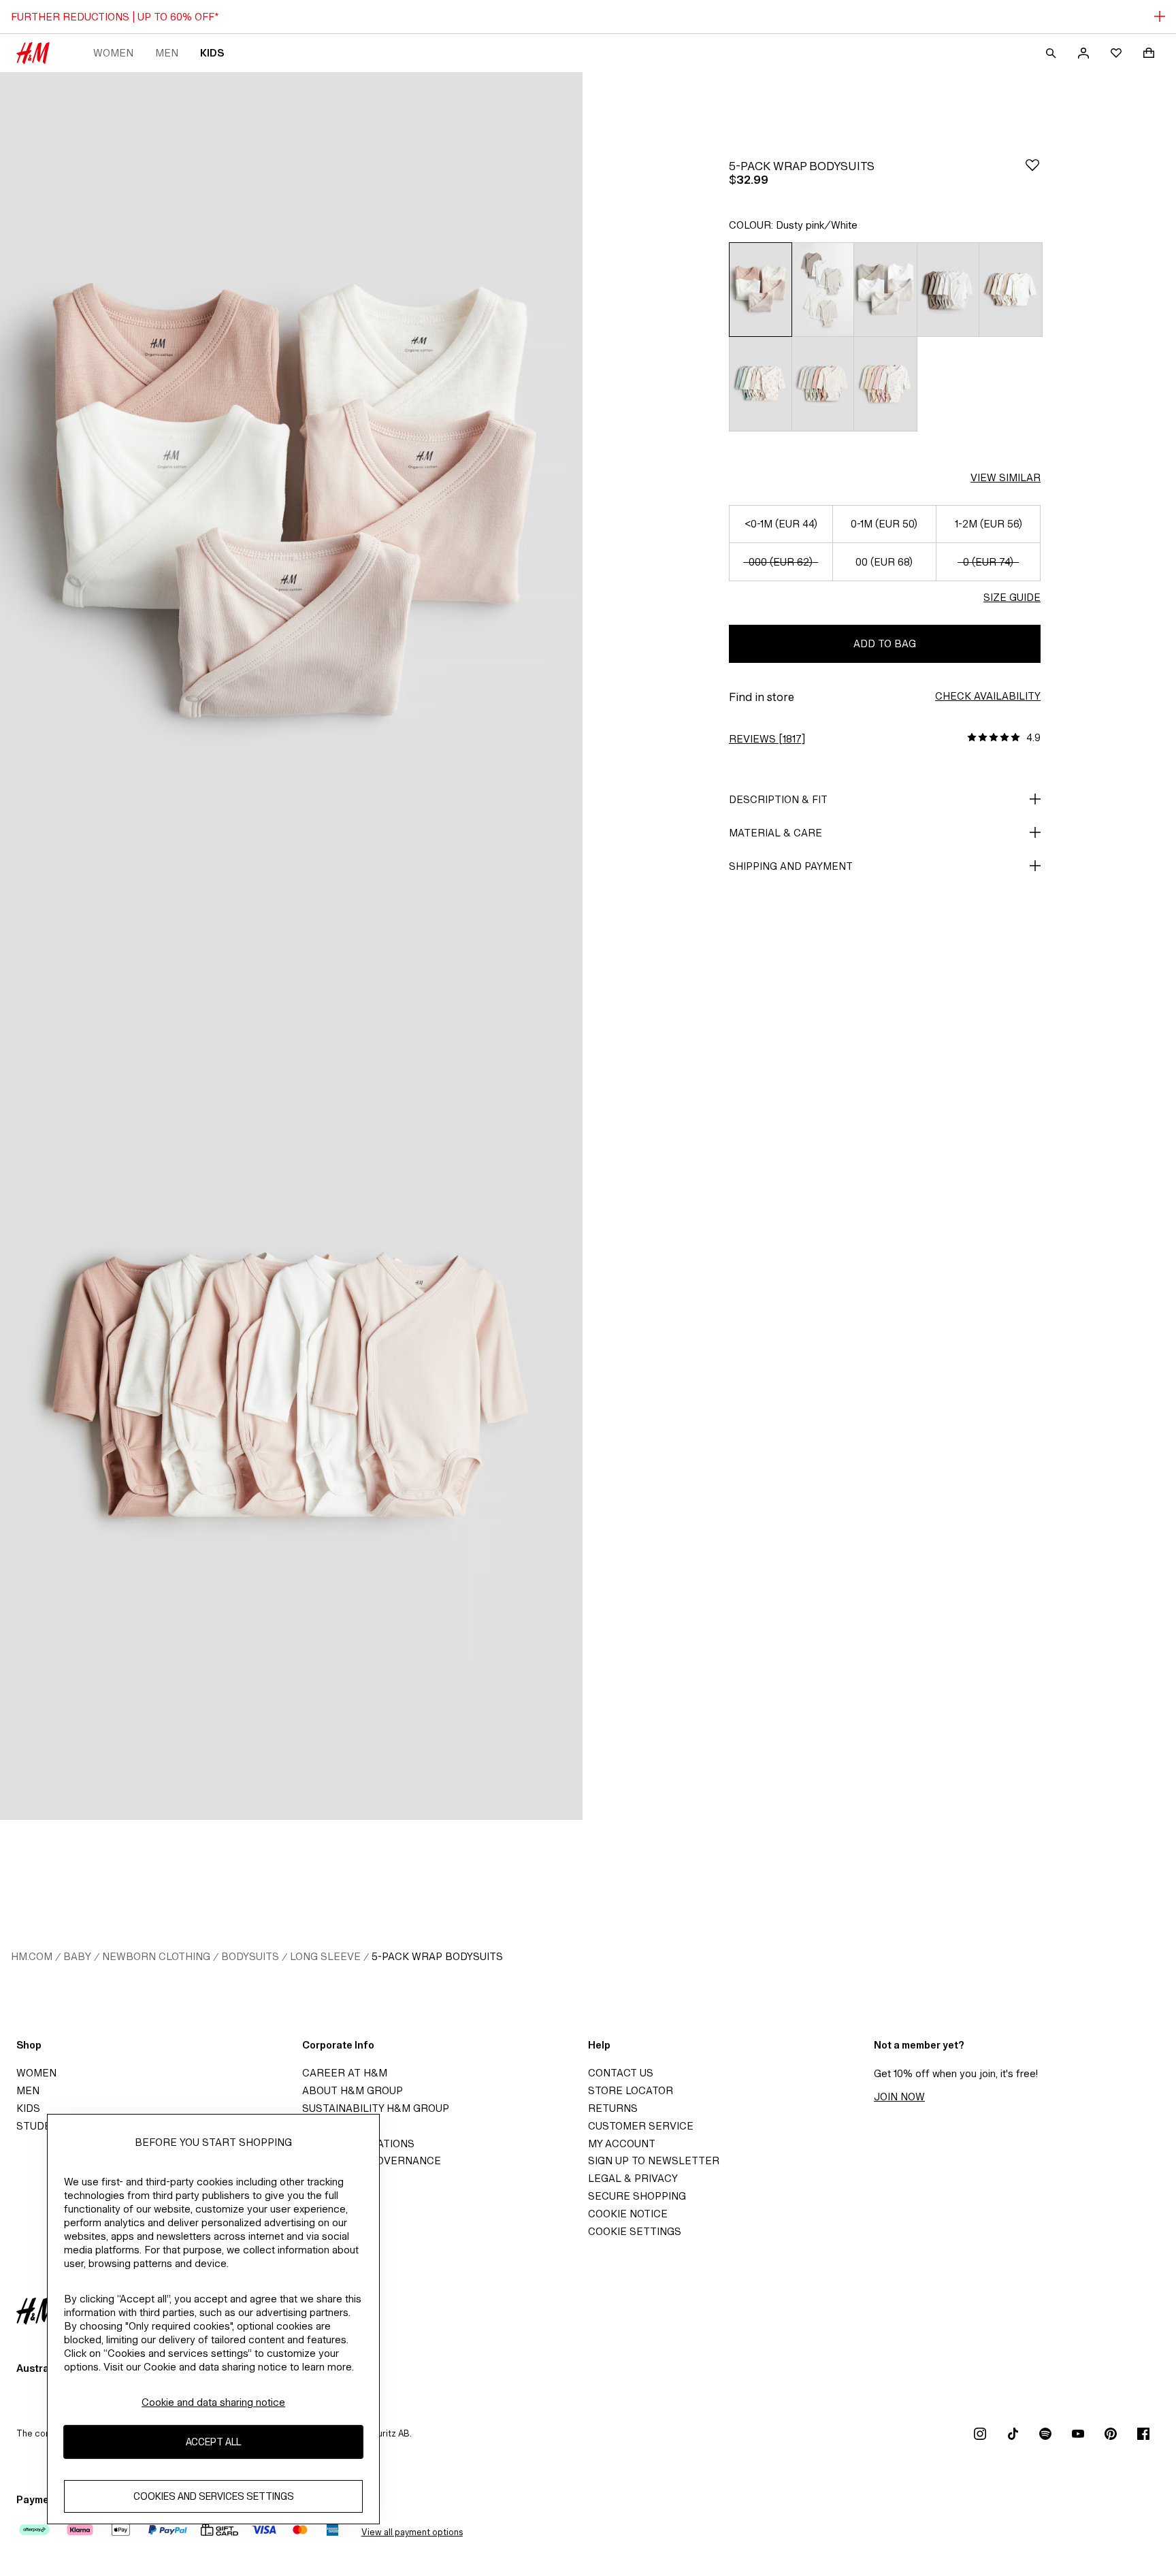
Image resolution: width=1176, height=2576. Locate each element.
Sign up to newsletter (654, 2161)
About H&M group (353, 2090)
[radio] (760, 289)
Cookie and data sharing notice (213, 2402)
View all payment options (412, 2532)
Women (113, 53)
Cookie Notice (628, 2214)
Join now (899, 2097)
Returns (613, 2108)
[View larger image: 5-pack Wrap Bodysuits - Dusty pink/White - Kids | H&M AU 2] (291, 1383)
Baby (77, 1956)
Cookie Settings (635, 2231)
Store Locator (631, 2090)
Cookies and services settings (214, 2497)
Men (167, 53)
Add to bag (885, 643)
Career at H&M (345, 2073)
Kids (212, 53)
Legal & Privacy (633, 2178)
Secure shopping (637, 2196)
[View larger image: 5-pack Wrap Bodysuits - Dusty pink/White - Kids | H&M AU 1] (291, 509)
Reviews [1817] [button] (767, 739)
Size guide (1012, 597)
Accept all (213, 2442)
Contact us (621, 2073)
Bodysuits (250, 1956)
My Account (622, 2143)
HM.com (32, 1956)
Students (44, 2126)
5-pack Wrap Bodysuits (437, 1956)
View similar (1006, 477)
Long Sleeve (325, 1956)
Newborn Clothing (156, 1956)
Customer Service (641, 2126)
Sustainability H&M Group (376, 2108)
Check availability (988, 696)
